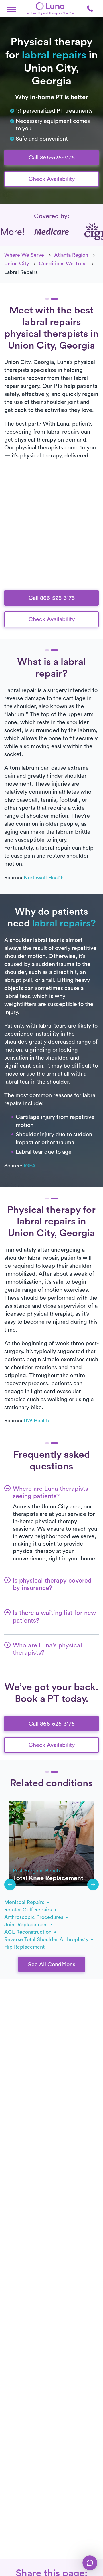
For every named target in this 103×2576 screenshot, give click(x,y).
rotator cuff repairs (29, 1910)
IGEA (30, 1166)
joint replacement (27, 1925)
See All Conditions (52, 1965)
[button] (11, 9)
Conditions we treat (63, 264)
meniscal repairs (25, 1902)
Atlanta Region (71, 255)
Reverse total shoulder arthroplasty (47, 1939)
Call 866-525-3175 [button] (52, 158)
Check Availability (52, 179)
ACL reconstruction (29, 1932)
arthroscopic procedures (34, 1917)
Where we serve (24, 255)
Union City (17, 264)
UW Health (36, 1421)
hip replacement (24, 1947)
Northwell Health (44, 878)
